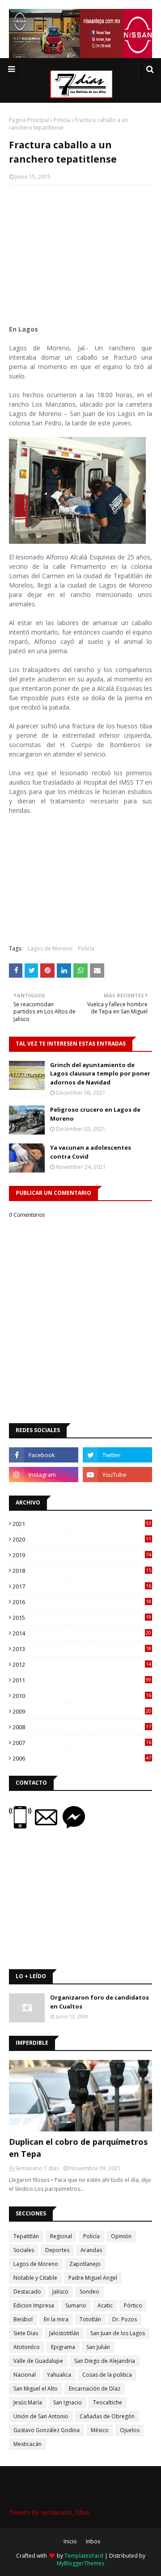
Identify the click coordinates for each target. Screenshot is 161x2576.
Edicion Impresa (34, 2305)
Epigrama (63, 2347)
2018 (82, 1571)
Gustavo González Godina (47, 2430)
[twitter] (117, 1455)
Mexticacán (28, 2444)
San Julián (98, 2347)
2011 (82, 1680)
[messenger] (74, 1826)
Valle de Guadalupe (38, 2361)
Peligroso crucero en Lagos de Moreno (95, 1114)
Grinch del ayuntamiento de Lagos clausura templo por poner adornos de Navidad (100, 1074)
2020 (82, 1539)
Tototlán (90, 2319)
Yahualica (59, 2375)
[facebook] (44, 1455)
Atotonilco (27, 2347)
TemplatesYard (84, 2556)
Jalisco (60, 2292)
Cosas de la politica (107, 2375)
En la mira (56, 2319)
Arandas (91, 2250)
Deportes (57, 2250)
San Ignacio (68, 2402)
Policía (62, 120)
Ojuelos (130, 2430)
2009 (82, 1711)
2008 (82, 1727)
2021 (82, 1524)
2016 (82, 1602)
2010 (82, 1696)
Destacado (27, 2292)
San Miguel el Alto (36, 2389)
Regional (61, 2236)
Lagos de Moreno (50, 948)
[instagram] (44, 1475)
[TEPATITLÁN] (80, 2096)
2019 (82, 1555)
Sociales (24, 2250)
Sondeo (89, 2292)
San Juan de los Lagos (118, 2333)
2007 (82, 1743)
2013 (82, 1649)
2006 (82, 1758)
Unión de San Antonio (41, 2416)
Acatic (105, 2305)
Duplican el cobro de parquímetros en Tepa (78, 2148)
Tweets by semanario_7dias (49, 2512)
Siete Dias (26, 2333)
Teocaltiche (108, 2402)
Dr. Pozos (125, 2319)
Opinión (121, 2236)
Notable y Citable (35, 2278)
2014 (82, 1633)
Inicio (70, 2541)
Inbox (93, 2541)
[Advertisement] (80, 250)
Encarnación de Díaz (95, 2389)
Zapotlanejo (85, 2264)
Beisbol (23, 2319)
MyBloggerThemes (80, 2563)
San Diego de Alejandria (105, 2361)
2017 (82, 1586)
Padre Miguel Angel (93, 2278)
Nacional (25, 2375)
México (100, 2430)
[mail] (49, 1826)
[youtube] (117, 1475)
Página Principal (29, 120)
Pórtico (133, 2305)
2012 (82, 1664)
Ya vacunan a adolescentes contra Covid (91, 1152)
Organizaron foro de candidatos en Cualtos (100, 2002)
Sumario (76, 2305)
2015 (82, 1618)
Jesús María (28, 2402)
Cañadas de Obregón (107, 2416)
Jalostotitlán (64, 2333)
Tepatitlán (26, 2236)
